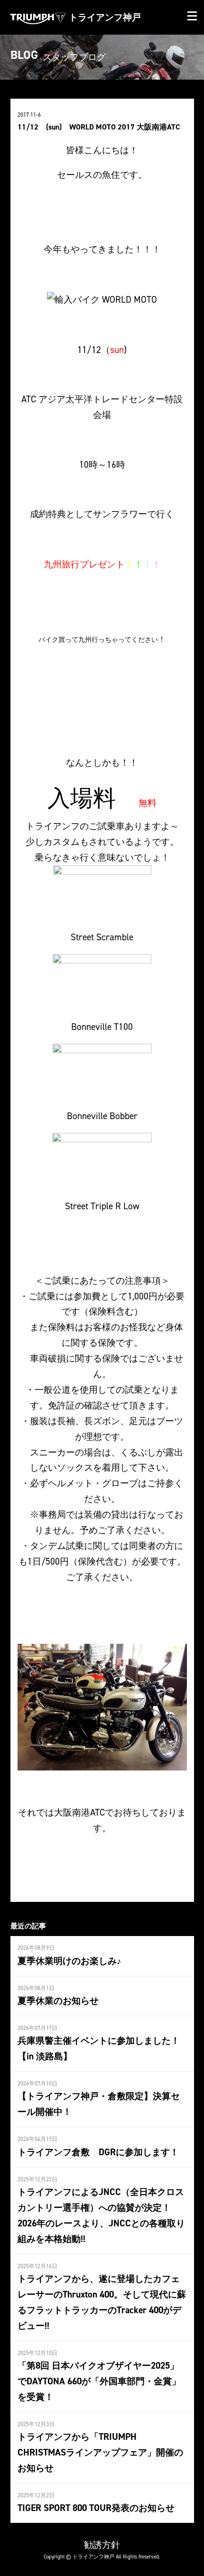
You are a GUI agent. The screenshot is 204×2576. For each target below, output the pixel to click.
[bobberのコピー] (102, 1070)
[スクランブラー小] (102, 891)
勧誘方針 (102, 2545)
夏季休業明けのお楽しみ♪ (70, 1961)
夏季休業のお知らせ (58, 2001)
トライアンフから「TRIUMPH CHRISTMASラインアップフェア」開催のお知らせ (100, 2452)
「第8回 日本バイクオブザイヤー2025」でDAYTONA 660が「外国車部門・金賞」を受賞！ (99, 2381)
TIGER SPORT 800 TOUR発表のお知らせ (96, 2508)
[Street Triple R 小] (102, 1160)
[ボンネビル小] (102, 981)
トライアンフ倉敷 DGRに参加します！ (98, 2152)
